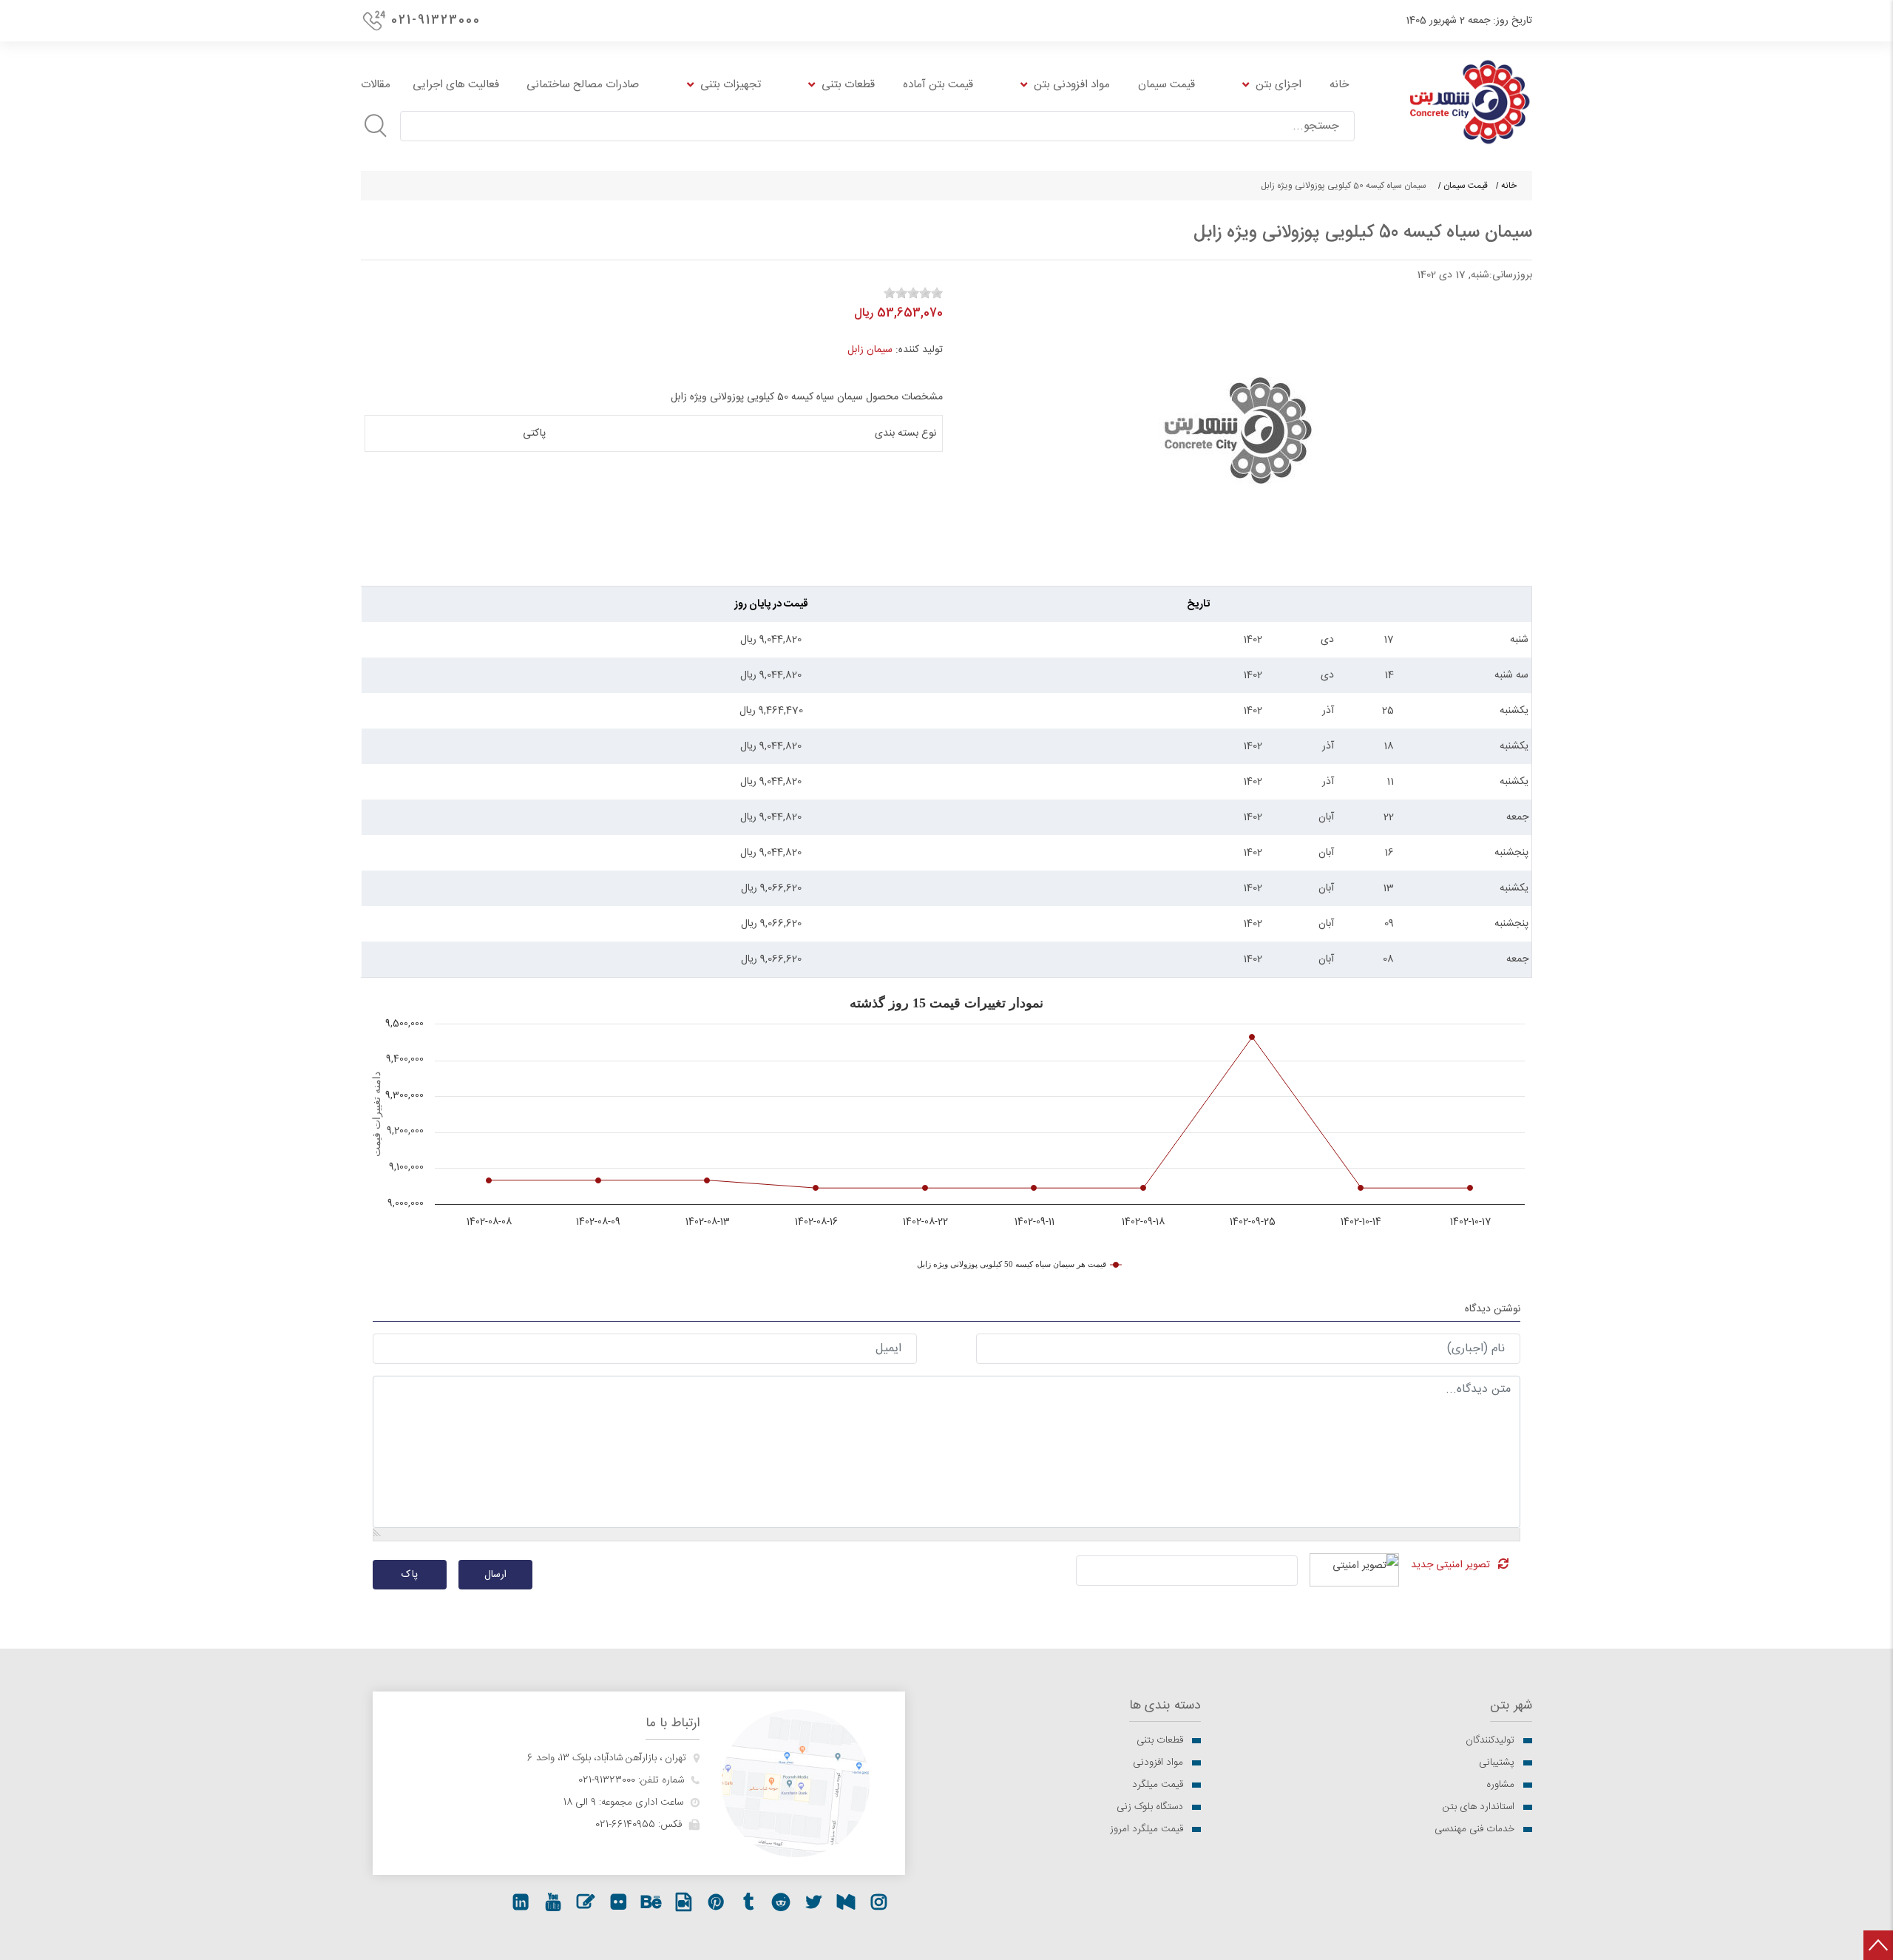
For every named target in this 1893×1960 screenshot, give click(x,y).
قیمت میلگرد (1158, 1785)
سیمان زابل (870, 350)
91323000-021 (607, 1780)
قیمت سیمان (1466, 186)
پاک (410, 1575)
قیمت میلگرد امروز (1147, 1829)
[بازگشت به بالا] (1878, 1945)
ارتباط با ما (673, 1724)
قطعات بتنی (1160, 1740)
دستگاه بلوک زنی (1150, 1807)
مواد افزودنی (1158, 1763)
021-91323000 (436, 20)
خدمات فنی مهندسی (1474, 1829)
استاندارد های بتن (1479, 1807)
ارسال (495, 1575)
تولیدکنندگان (1490, 1740)
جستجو (376, 126)
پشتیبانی (1497, 1763)
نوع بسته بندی (905, 433)
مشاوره (1500, 1785)
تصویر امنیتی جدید (1450, 1565)
